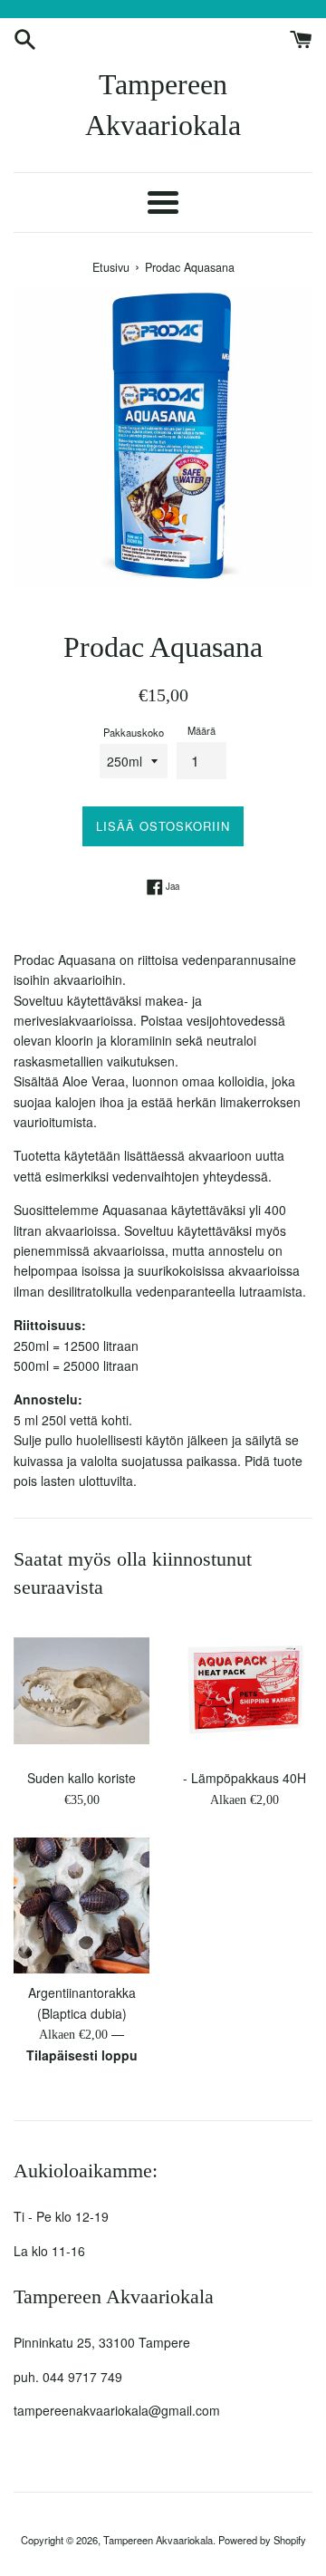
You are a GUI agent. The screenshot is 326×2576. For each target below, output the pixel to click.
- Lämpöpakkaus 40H (244, 1778)
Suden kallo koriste (81, 1778)
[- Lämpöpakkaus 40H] (244, 1691)
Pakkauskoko (134, 732)
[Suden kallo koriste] (81, 1691)
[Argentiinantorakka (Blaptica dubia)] (81, 1905)
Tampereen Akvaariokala (163, 105)
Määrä (201, 730)
